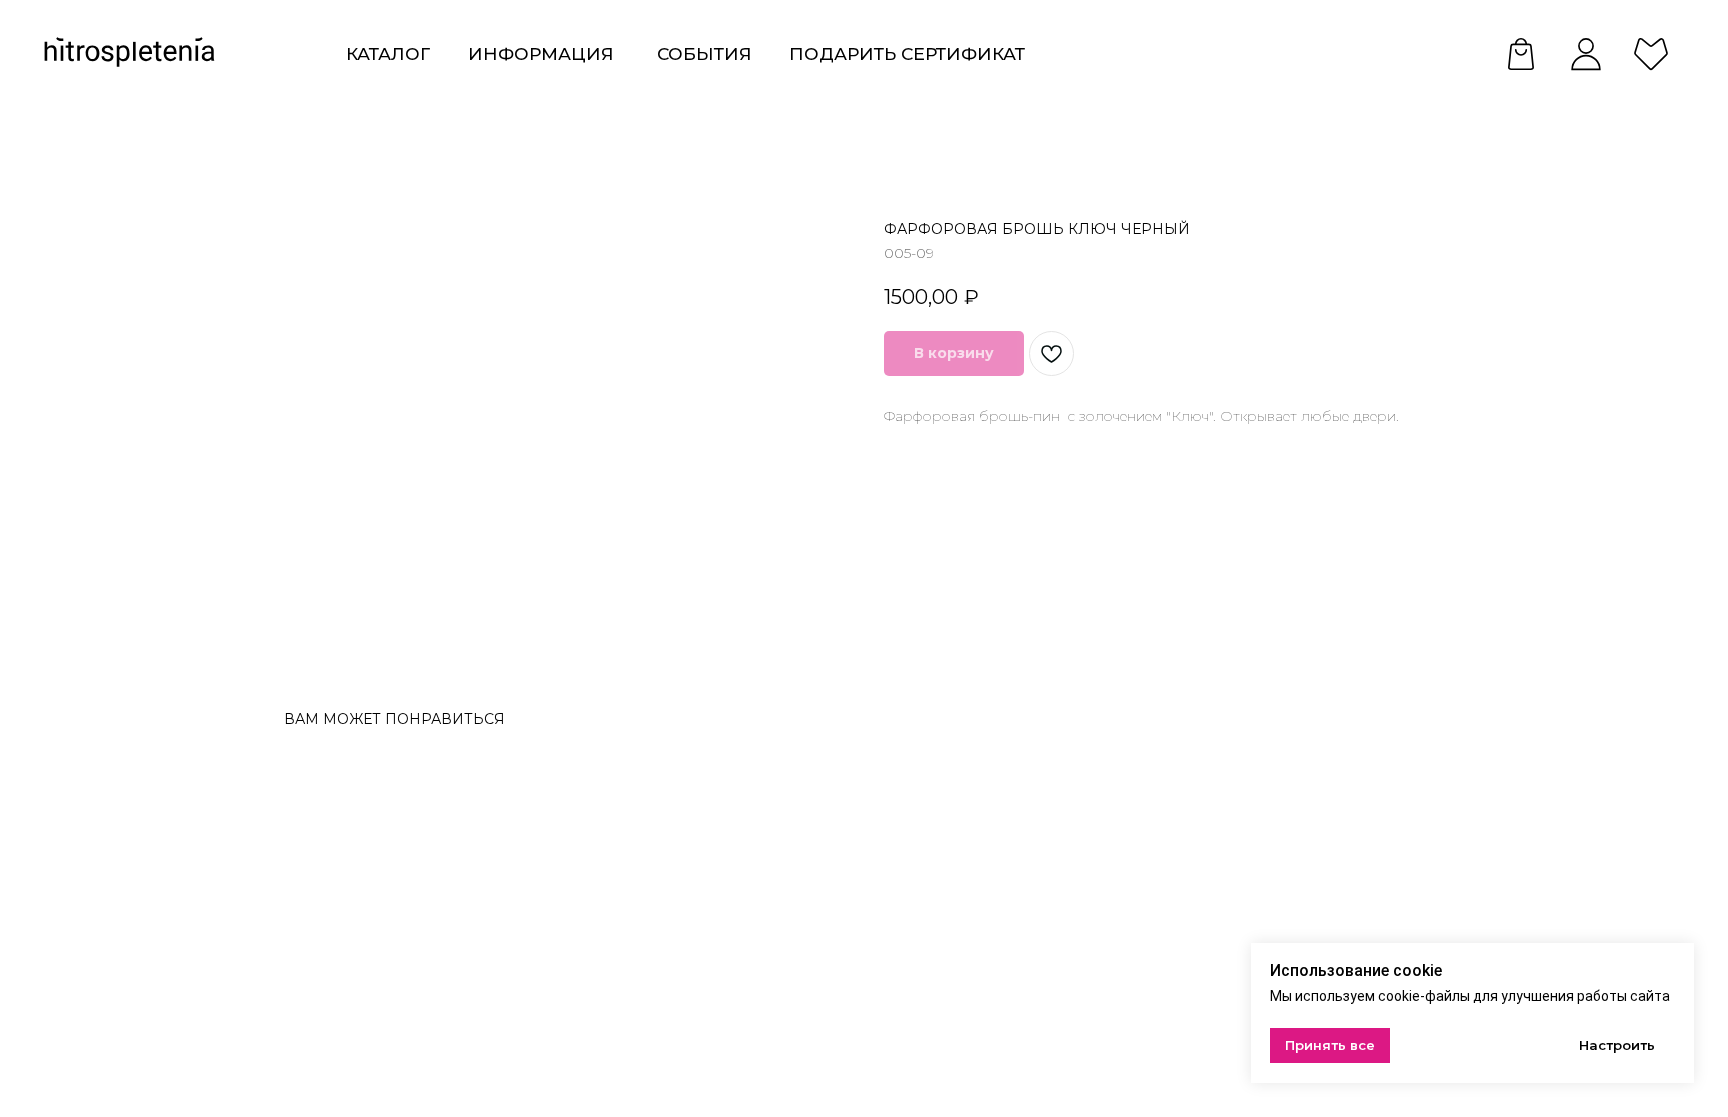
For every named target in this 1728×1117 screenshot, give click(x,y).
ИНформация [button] (541, 53)
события (704, 53)
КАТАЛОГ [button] (388, 53)
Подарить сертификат (907, 53)
